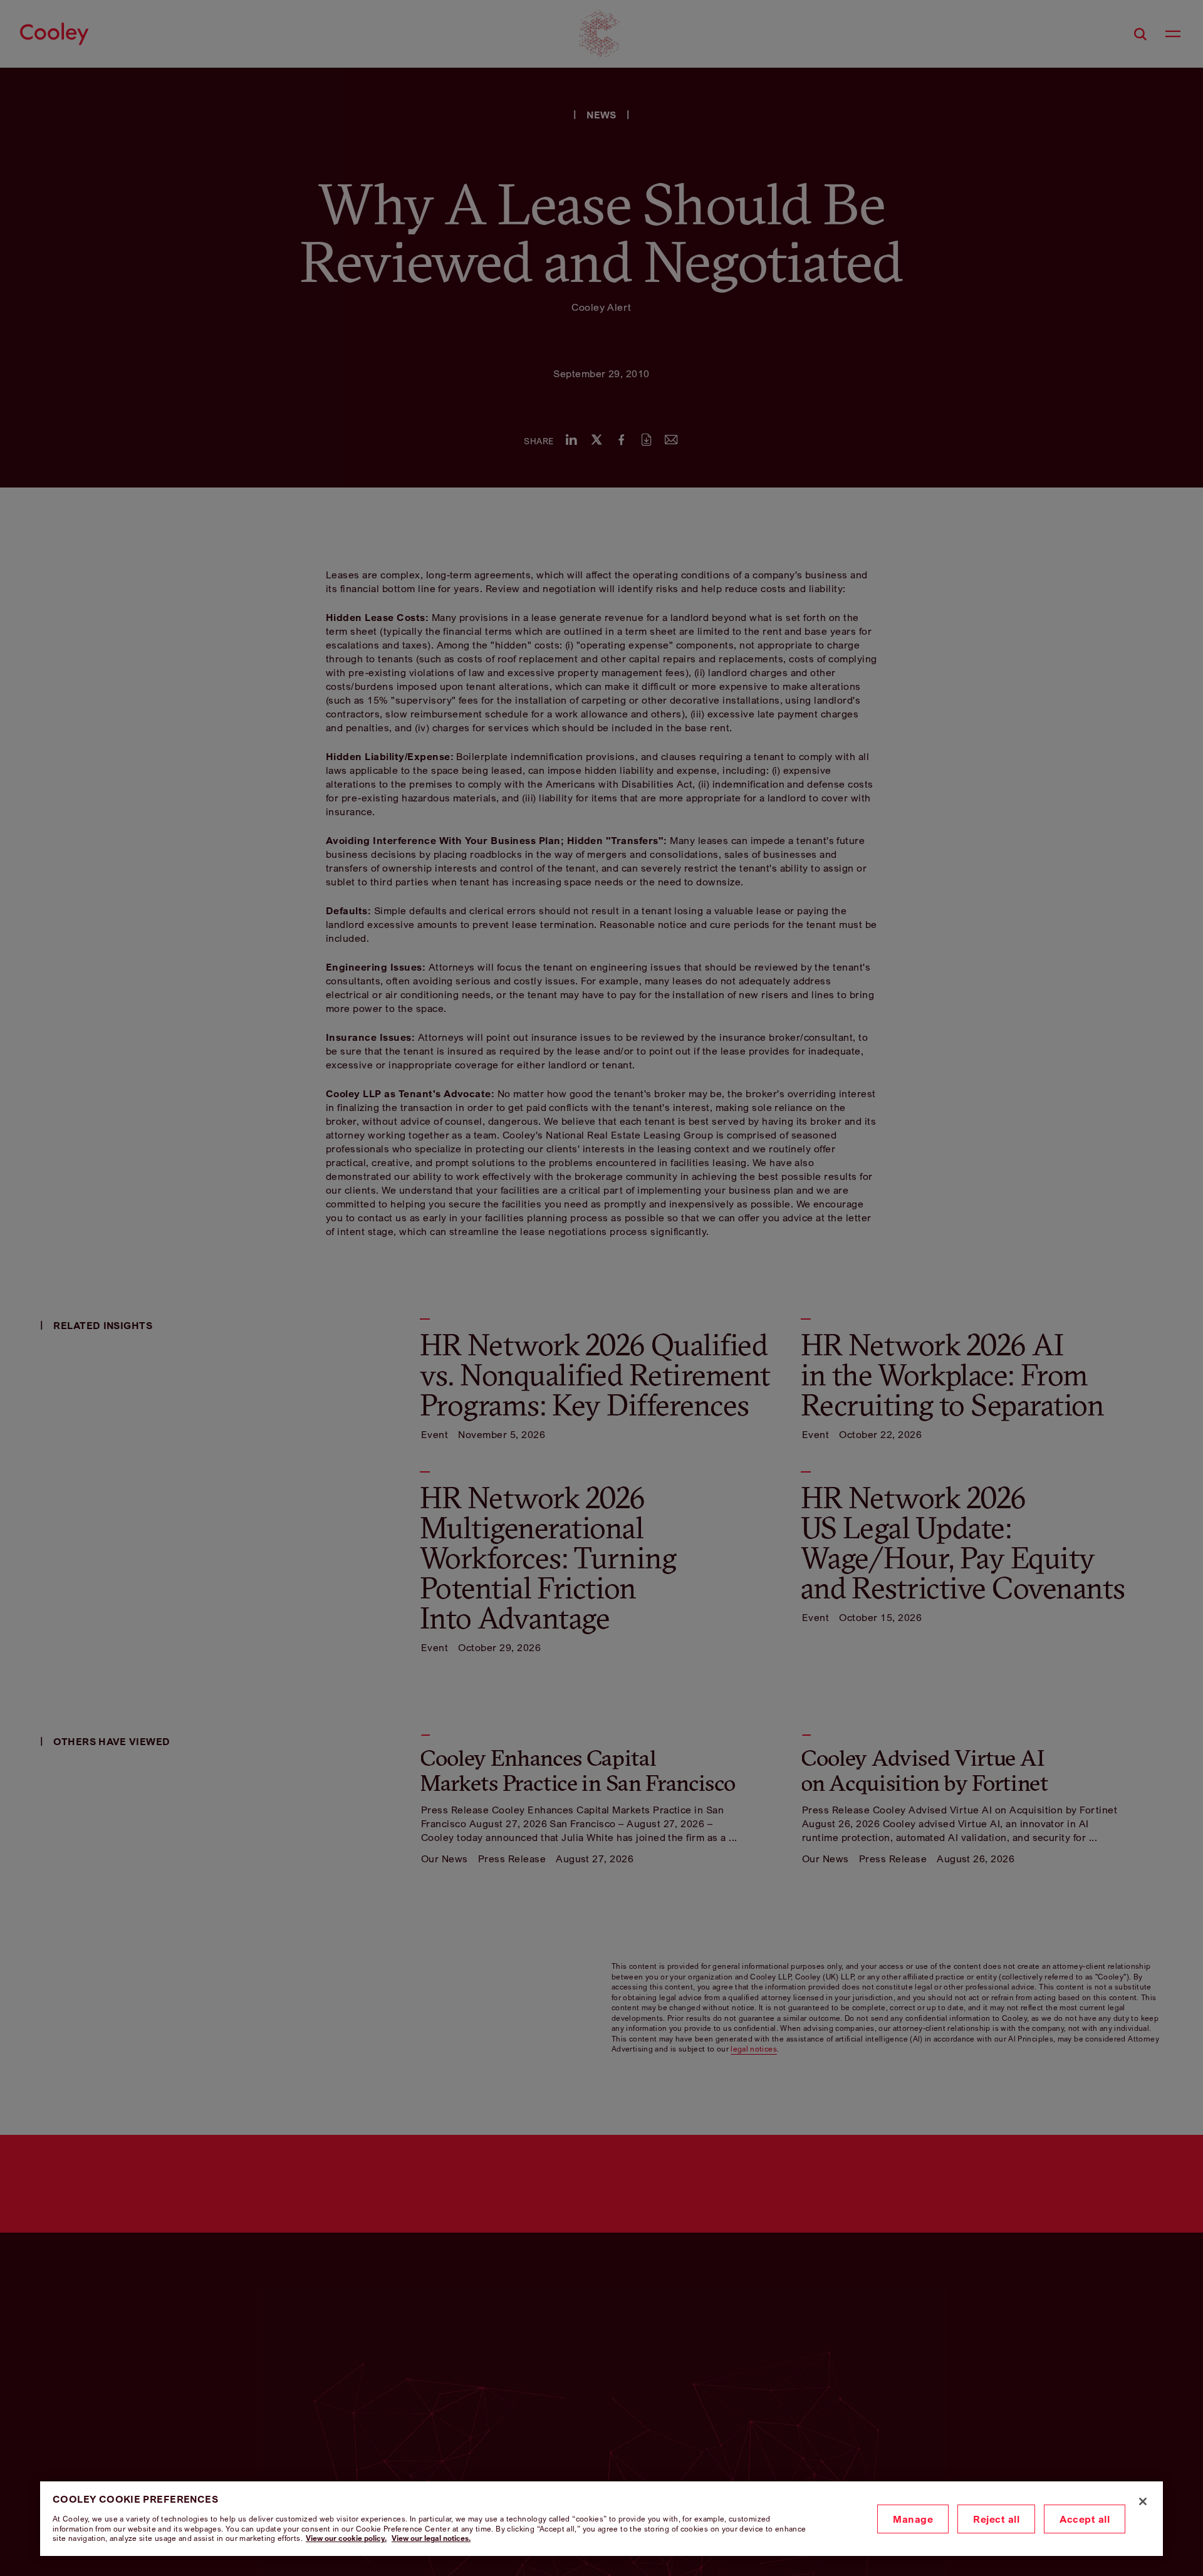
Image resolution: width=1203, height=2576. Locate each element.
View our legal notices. (431, 2538)
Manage (913, 2519)
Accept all (1085, 2519)
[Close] (1143, 2501)
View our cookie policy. (346, 2538)
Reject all (996, 2519)
